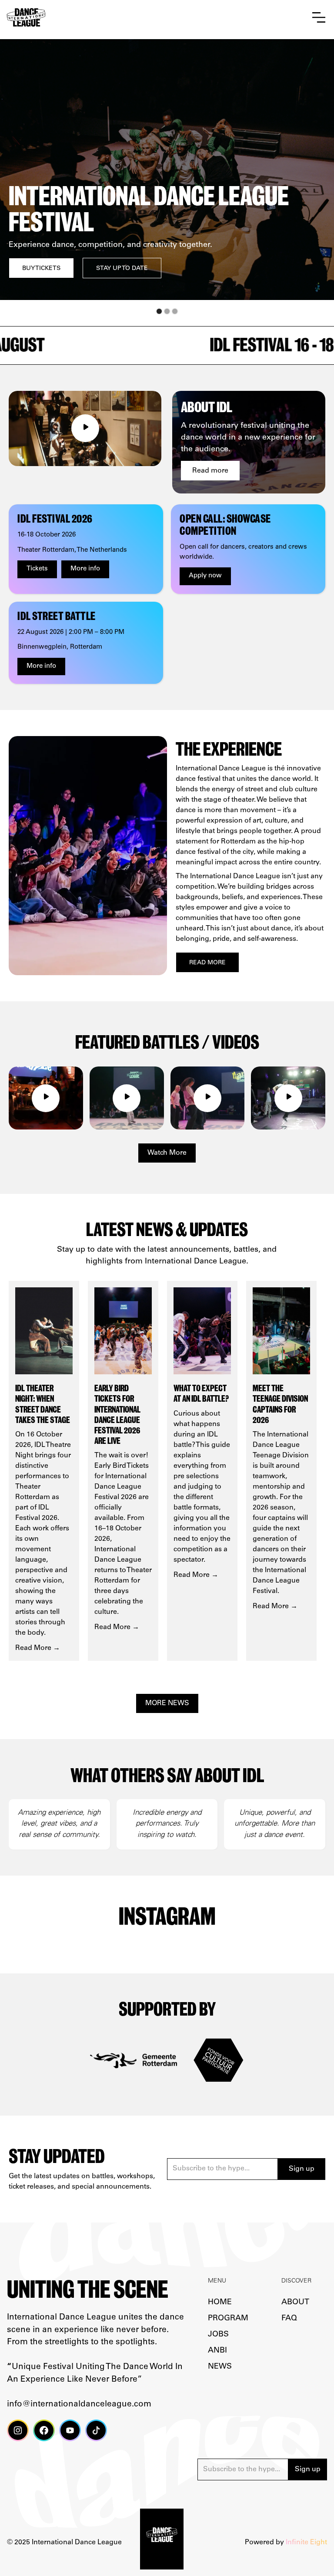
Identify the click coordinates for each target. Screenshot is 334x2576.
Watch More (167, 1153)
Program (228, 2319)
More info (85, 569)
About (295, 2303)
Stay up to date (105, 269)
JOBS (218, 2335)
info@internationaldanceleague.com (79, 2404)
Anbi (217, 2351)
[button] (319, 18)
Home (220, 2303)
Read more (210, 471)
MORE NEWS (167, 1703)
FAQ (289, 2319)
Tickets (37, 569)
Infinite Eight (306, 2543)
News (220, 2367)
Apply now (205, 576)
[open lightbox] (85, 428)
